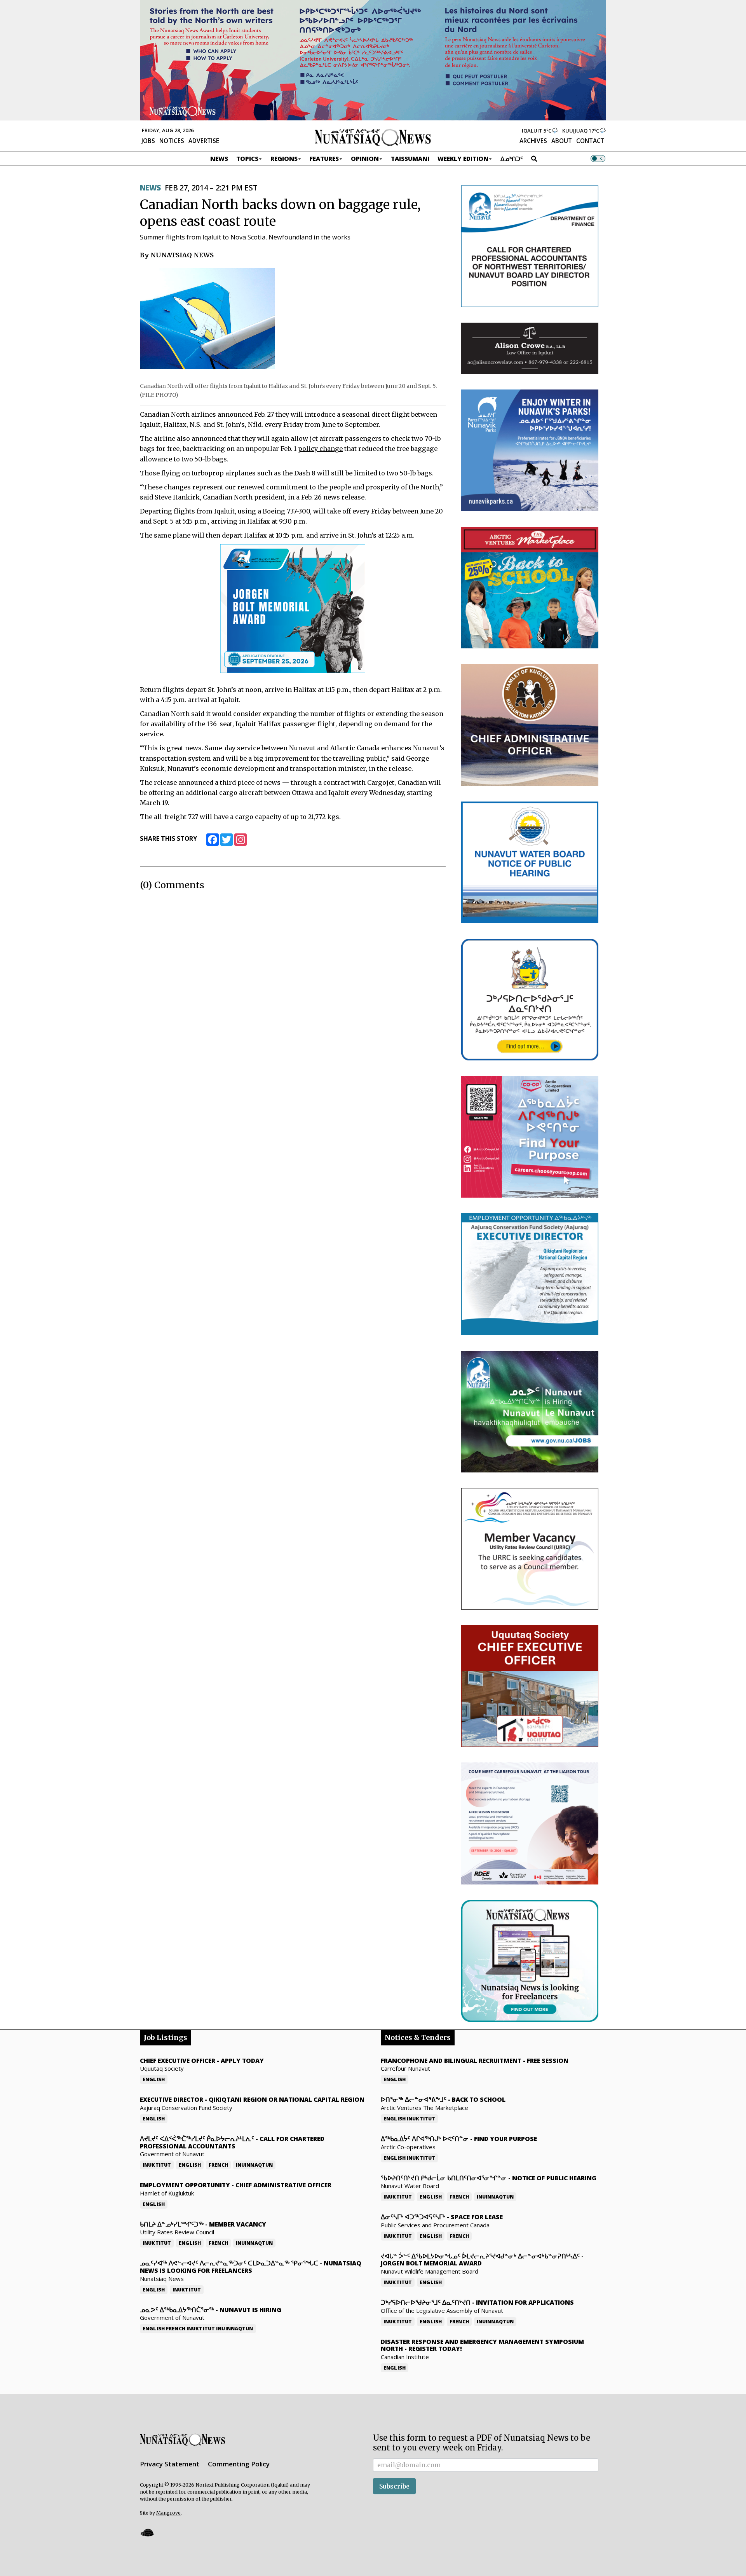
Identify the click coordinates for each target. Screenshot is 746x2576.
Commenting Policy (239, 2464)
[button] (147, 2533)
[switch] (598, 159)
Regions (284, 159)
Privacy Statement (170, 2464)
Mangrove (168, 2513)
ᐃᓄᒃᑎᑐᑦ (512, 159)
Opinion (365, 159)
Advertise (204, 141)
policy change (320, 449)
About (562, 141)
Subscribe (394, 2486)
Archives (533, 141)
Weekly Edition (463, 159)
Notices (172, 141)
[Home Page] (373, 137)
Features (324, 159)
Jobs (148, 141)
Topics (247, 159)
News (219, 159)
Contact (590, 141)
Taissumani (410, 159)
